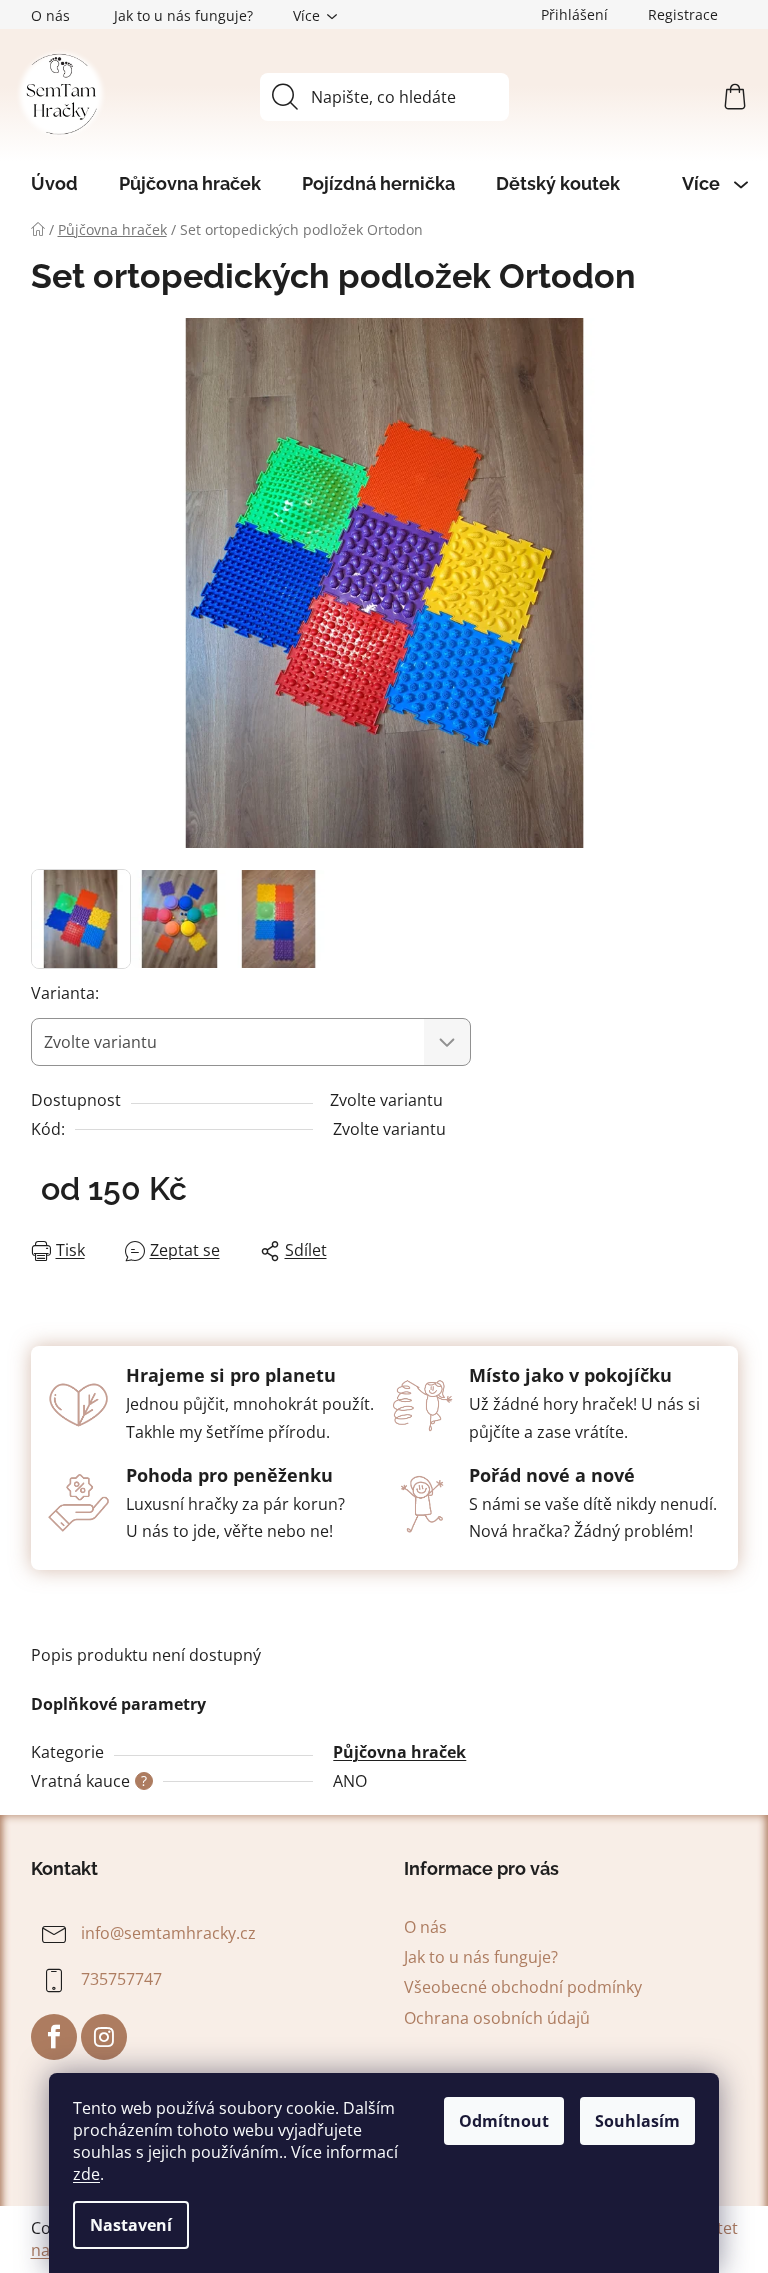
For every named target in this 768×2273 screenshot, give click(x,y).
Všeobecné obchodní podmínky (523, 1987)
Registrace (683, 14)
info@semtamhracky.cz (168, 1933)
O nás (50, 15)
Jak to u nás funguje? (183, 15)
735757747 (121, 1979)
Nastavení (131, 2225)
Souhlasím (637, 2121)
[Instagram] (104, 2037)
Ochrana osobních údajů (497, 2018)
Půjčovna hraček (399, 1752)
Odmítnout (504, 2121)
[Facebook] (54, 2037)
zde (86, 2174)
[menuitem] (54, 184)
